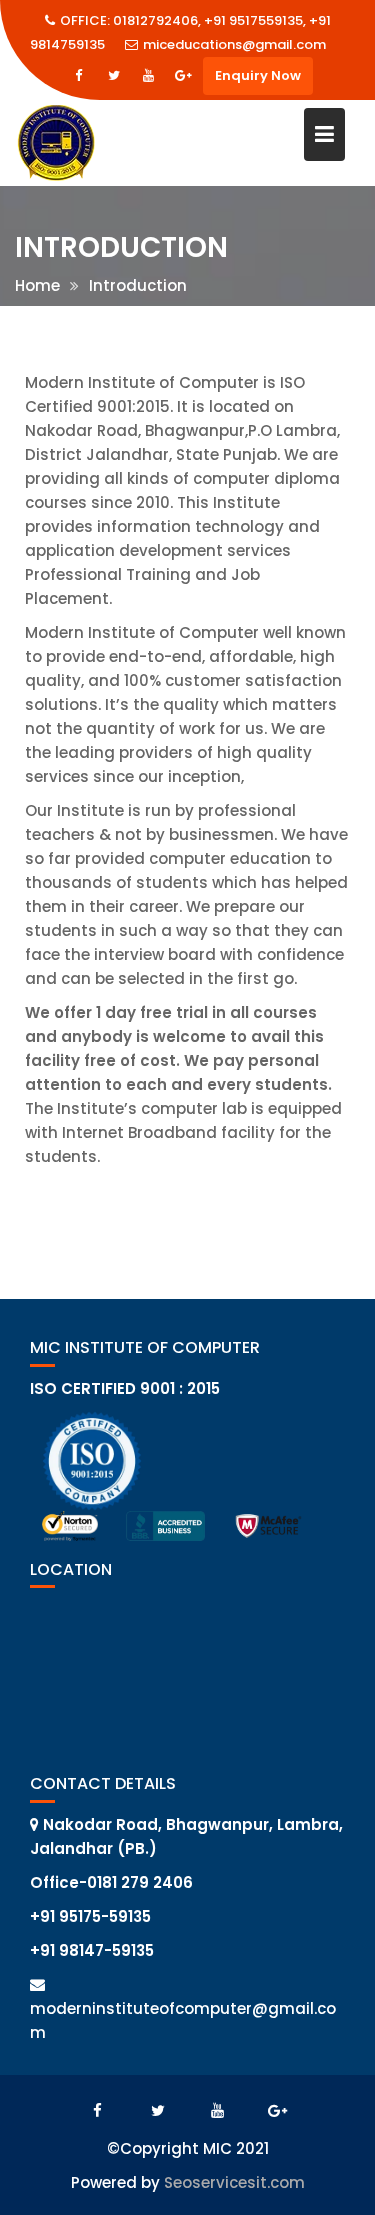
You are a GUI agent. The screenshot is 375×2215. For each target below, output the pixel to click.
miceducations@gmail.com (234, 44)
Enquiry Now (258, 75)
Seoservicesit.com (234, 2182)
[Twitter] (114, 76)
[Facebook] (79, 76)
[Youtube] (149, 76)
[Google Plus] (184, 76)
